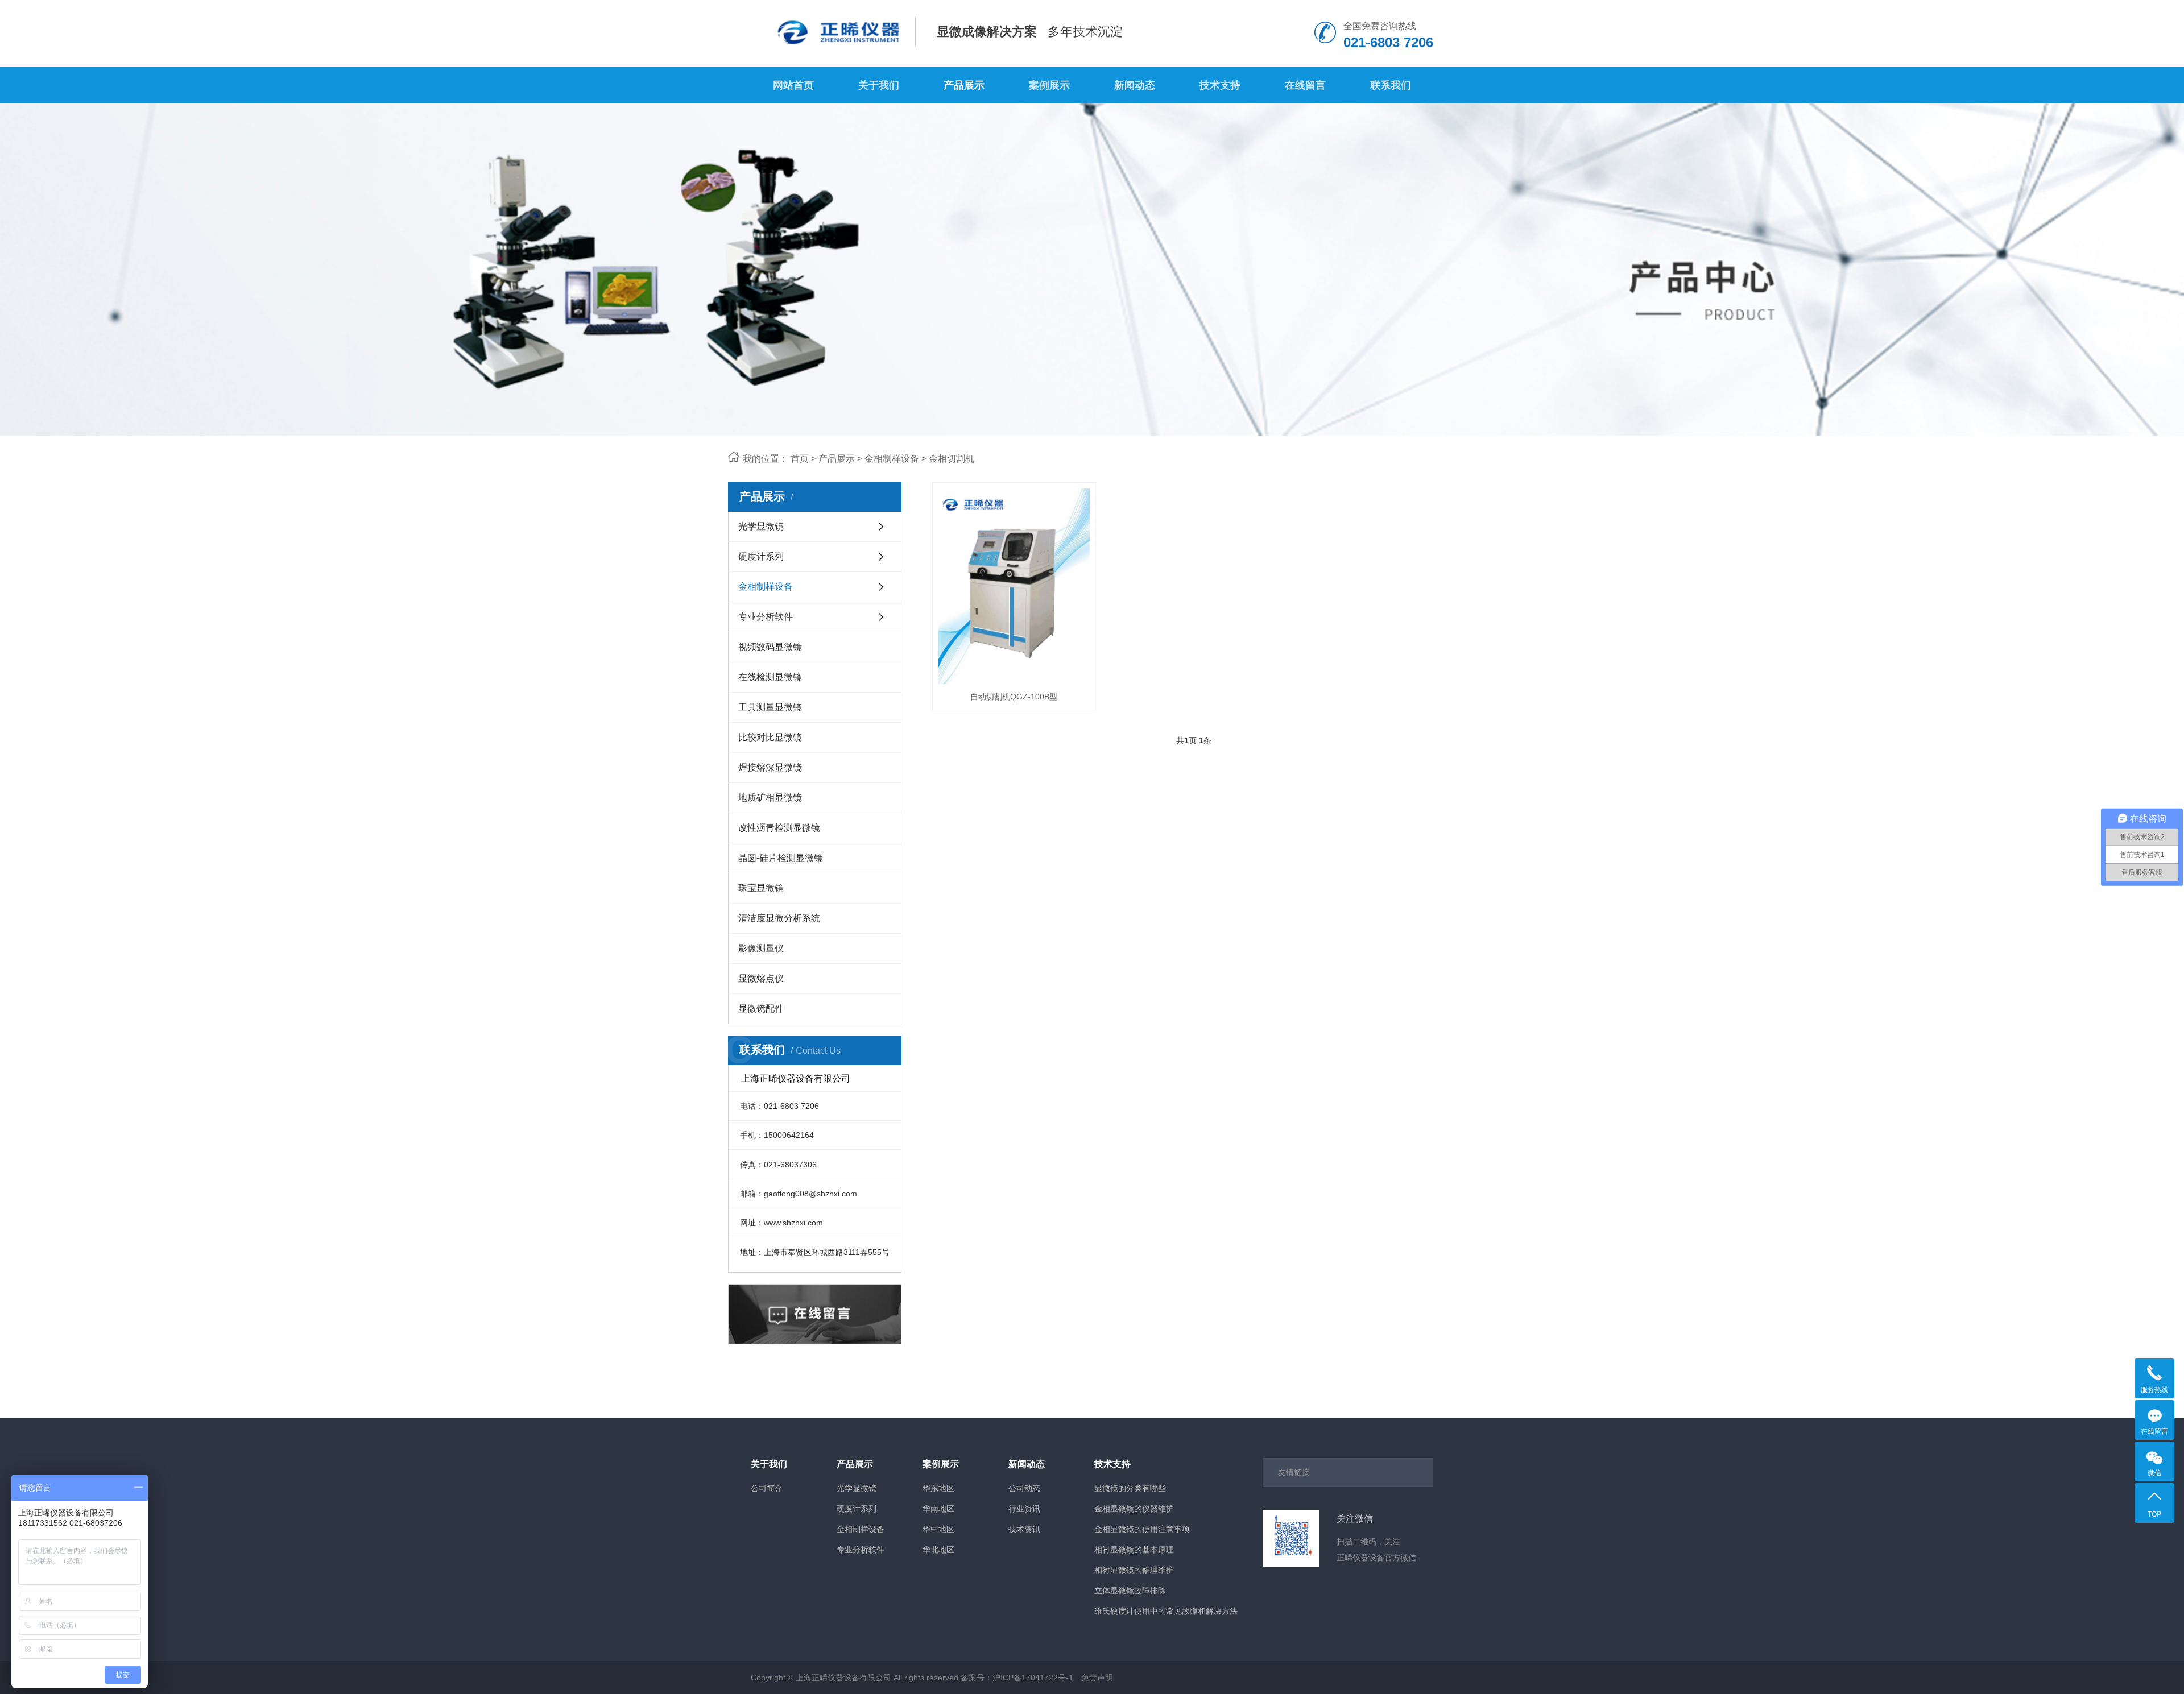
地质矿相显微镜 (770, 798)
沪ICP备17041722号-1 (1033, 1678)
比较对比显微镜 (770, 737)
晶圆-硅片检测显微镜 (781, 858)
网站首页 (793, 85)
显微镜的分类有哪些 (1130, 1488)
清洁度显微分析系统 (779, 918)
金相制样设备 (892, 459)
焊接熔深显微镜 (770, 767)
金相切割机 (952, 459)
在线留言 (1305, 85)
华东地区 (938, 1488)
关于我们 (879, 85)
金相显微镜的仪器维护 (1134, 1509)
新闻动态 (1135, 85)
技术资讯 (1024, 1529)
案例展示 (1049, 85)
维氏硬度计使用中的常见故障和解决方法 (1166, 1611)
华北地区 (938, 1550)
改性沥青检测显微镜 (779, 828)
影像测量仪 (761, 948)
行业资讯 (1024, 1509)
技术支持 (1220, 85)
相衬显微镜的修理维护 (1134, 1570)
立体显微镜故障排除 (1130, 1591)
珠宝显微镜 (761, 888)
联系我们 (1391, 85)
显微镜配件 (761, 1008)
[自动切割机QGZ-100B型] (1014, 586)
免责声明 (1097, 1678)
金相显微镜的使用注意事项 (1142, 1529)
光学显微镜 (761, 526)
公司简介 (767, 1488)
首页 (800, 459)
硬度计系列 (761, 556)
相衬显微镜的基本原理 (1134, 1550)
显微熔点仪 (761, 978)
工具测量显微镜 (770, 707)
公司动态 (1024, 1488)
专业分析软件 (766, 617)
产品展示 (964, 85)
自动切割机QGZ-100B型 (1014, 697)
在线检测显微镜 (770, 677)
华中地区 (938, 1529)
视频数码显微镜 (770, 647)
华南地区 (938, 1509)
